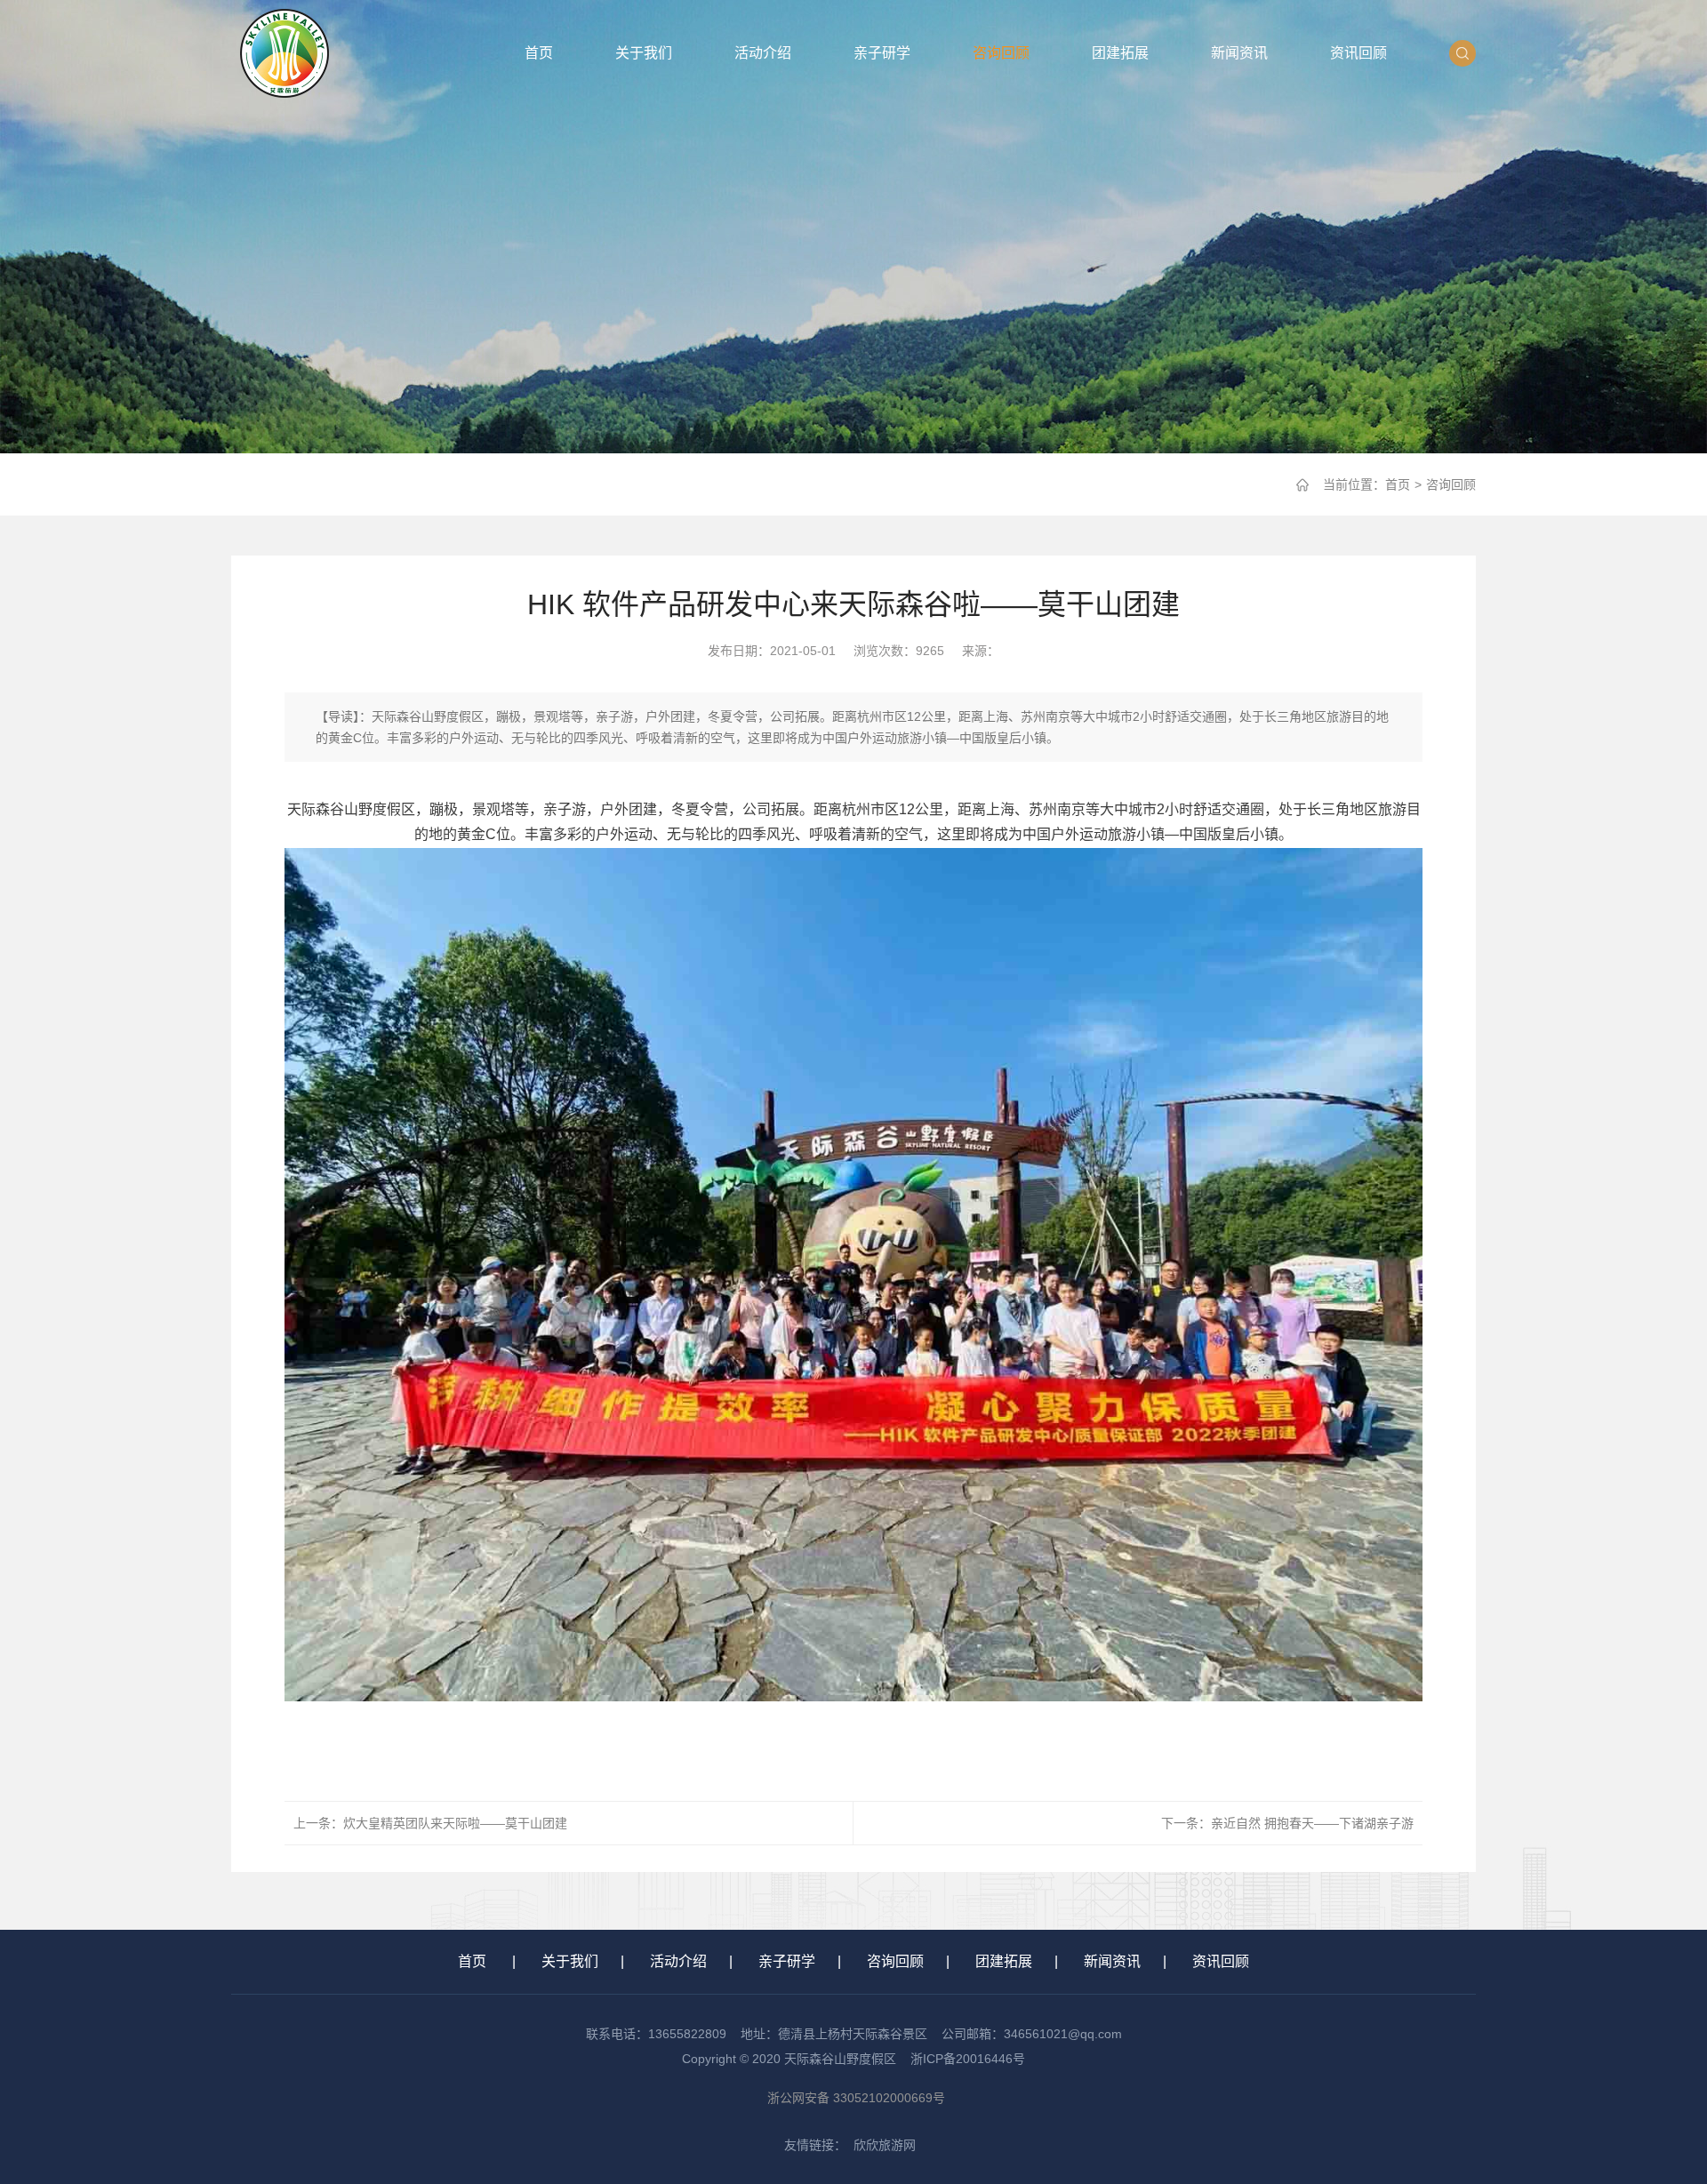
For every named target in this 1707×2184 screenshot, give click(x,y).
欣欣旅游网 (885, 2145)
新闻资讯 (1239, 53)
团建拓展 (1120, 53)
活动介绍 (763, 53)
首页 (539, 53)
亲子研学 (882, 53)
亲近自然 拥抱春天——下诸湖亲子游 (1312, 1823)
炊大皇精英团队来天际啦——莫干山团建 (455, 1823)
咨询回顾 (1001, 53)
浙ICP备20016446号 (968, 2059)
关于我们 (644, 53)
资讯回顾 (1358, 53)
